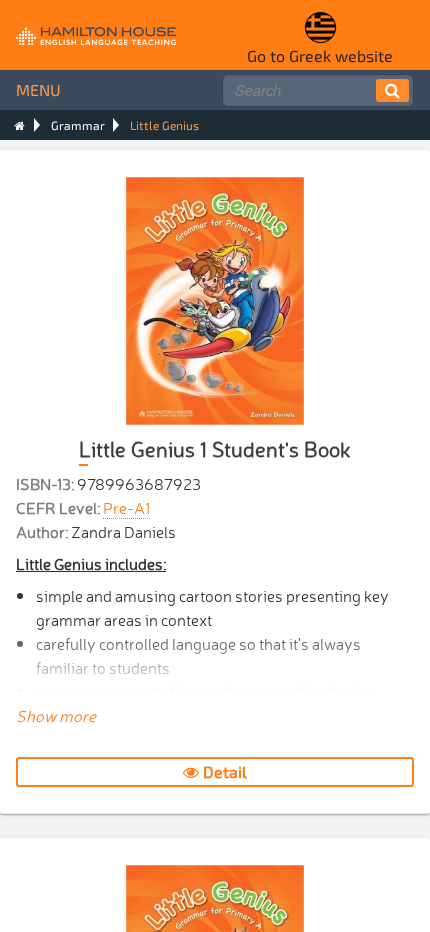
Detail (223, 771)
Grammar (78, 125)
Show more (56, 715)
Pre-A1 (126, 507)
